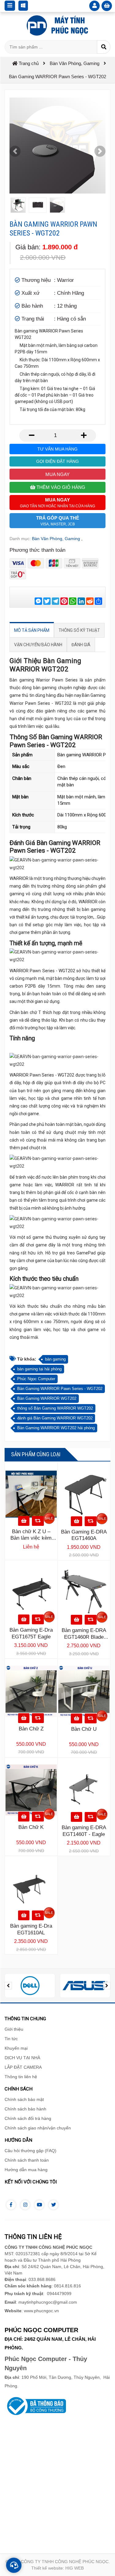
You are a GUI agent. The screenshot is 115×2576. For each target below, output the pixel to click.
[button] (15, 151)
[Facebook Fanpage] (11, 2205)
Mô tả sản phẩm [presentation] (32, 630)
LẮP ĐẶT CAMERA (23, 2067)
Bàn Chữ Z (31, 1729)
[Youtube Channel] (39, 2205)
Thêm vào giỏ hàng (60, 487)
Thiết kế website (47, 2568)
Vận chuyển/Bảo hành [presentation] (38, 645)
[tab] (32, 630)
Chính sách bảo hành (25, 2109)
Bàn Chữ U (84, 1729)
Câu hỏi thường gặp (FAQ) (31, 2151)
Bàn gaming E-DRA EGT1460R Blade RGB (84, 1637)
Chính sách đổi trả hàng (28, 2118)
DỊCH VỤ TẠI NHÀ (22, 2058)
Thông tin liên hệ (21, 2077)
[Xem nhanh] (38, 1521)
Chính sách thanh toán (27, 2160)
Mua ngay (57, 474)
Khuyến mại (16, 2048)
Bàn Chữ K (31, 1827)
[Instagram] (25, 2205)
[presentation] (8, 1986)
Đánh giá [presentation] (81, 645)
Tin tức (11, 2039)
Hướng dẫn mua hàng (26, 2170)
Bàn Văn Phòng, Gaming (56, 539)
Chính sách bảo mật (24, 2099)
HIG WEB (75, 2568)
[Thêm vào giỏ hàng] (24, 1521)
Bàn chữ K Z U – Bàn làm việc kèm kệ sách (31, 1538)
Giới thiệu (14, 2029)
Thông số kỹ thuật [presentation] (79, 630)
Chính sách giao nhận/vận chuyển (38, 2128)
